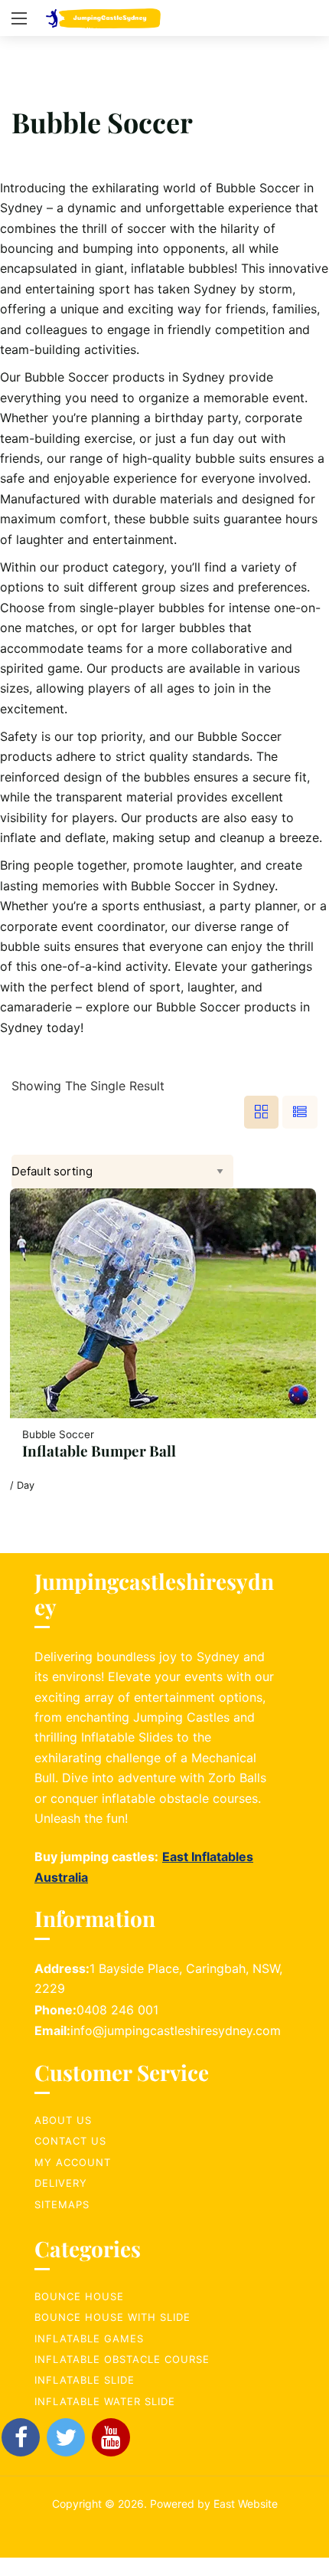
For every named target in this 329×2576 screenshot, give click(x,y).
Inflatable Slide (85, 2380)
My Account (73, 2162)
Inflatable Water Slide (105, 2401)
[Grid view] (262, 1112)
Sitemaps (62, 2204)
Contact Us (70, 2141)
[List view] (300, 1112)
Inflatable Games (89, 2338)
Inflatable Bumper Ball (99, 1450)
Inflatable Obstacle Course (122, 2359)
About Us (63, 2120)
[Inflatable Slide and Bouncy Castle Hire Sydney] (103, 18)
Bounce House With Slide (112, 2317)
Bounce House (79, 2296)
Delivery (61, 2183)
